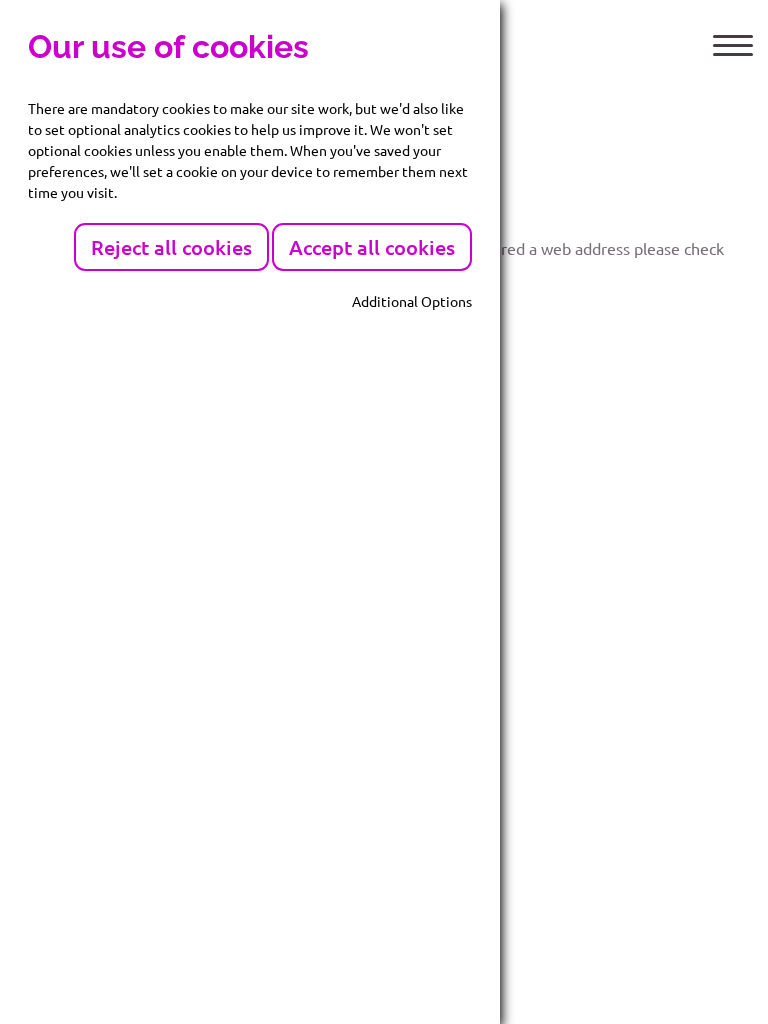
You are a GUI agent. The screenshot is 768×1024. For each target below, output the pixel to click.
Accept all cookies (372, 247)
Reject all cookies (171, 247)
